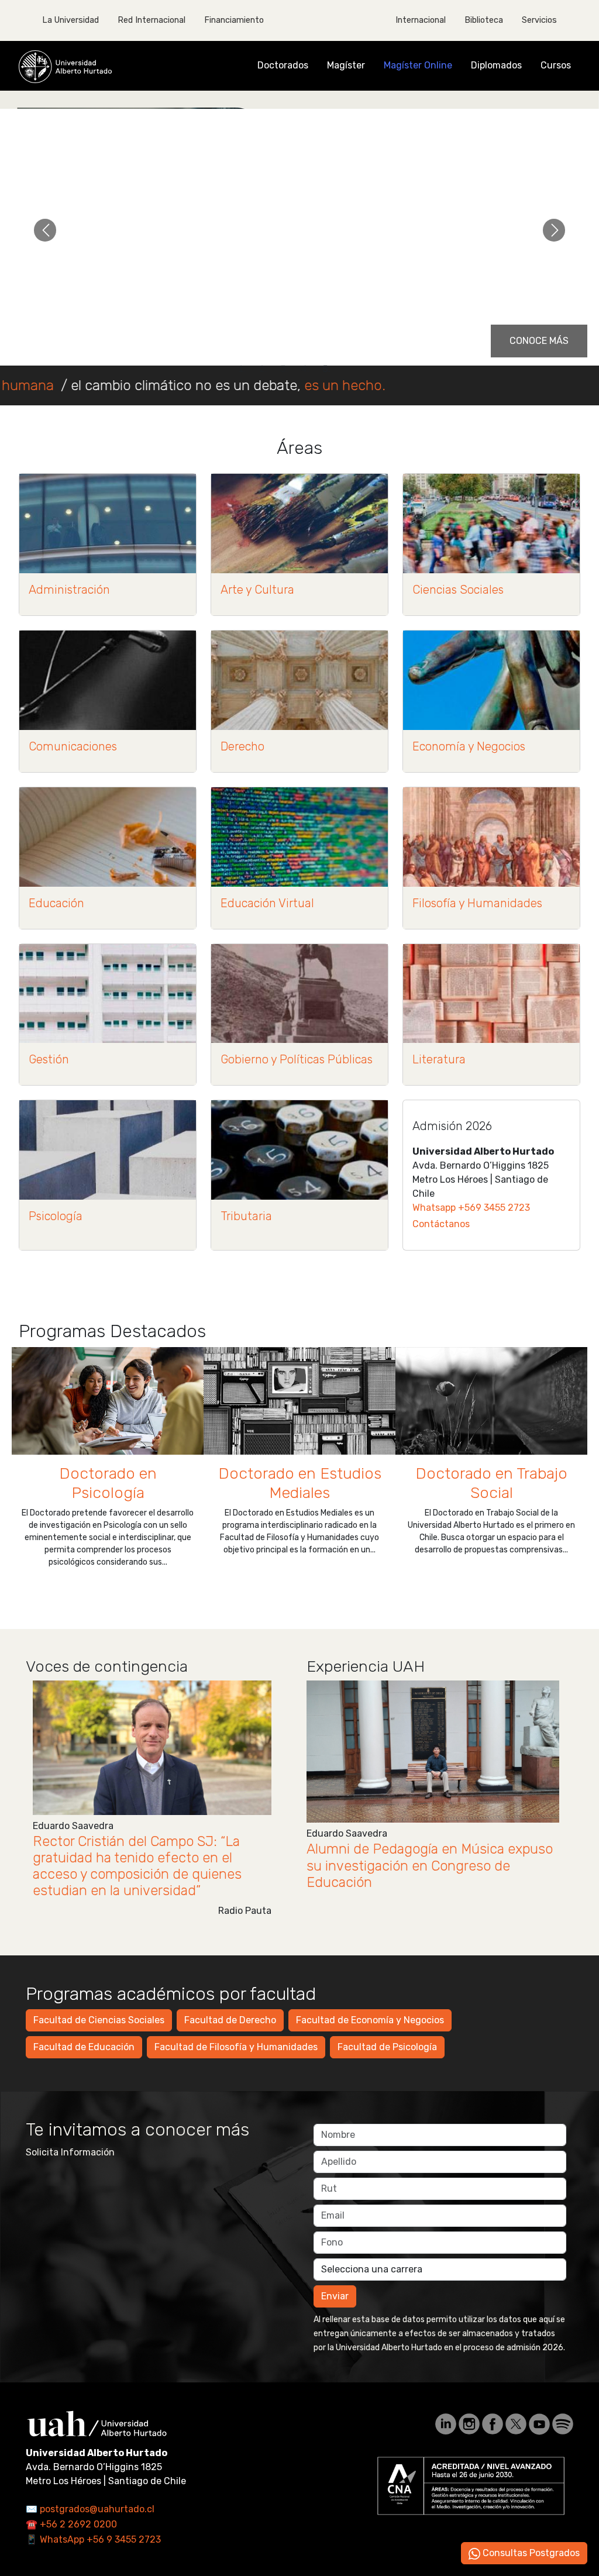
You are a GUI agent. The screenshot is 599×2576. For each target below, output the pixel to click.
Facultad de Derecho (230, 2020)
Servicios (539, 20)
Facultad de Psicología (387, 2047)
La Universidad (70, 20)
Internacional (421, 20)
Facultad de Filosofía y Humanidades (236, 2047)
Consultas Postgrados (530, 2553)
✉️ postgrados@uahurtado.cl (90, 2509)
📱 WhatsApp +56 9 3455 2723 (93, 2539)
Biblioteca (484, 20)
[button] (45, 230)
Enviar (335, 2296)
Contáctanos (441, 1224)
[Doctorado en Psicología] (108, 1401)
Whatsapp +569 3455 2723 (471, 1208)
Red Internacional (152, 20)
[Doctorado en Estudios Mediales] (299, 1401)
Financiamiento (234, 20)
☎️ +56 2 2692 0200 (71, 2524)
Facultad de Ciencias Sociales (99, 2020)
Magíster (346, 65)
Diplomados (496, 65)
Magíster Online (418, 65)
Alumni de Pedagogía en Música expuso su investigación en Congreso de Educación (430, 1865)
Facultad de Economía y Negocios (370, 2020)
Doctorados (283, 65)
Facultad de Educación (84, 2047)
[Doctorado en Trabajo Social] (491, 1401)
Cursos (556, 65)
